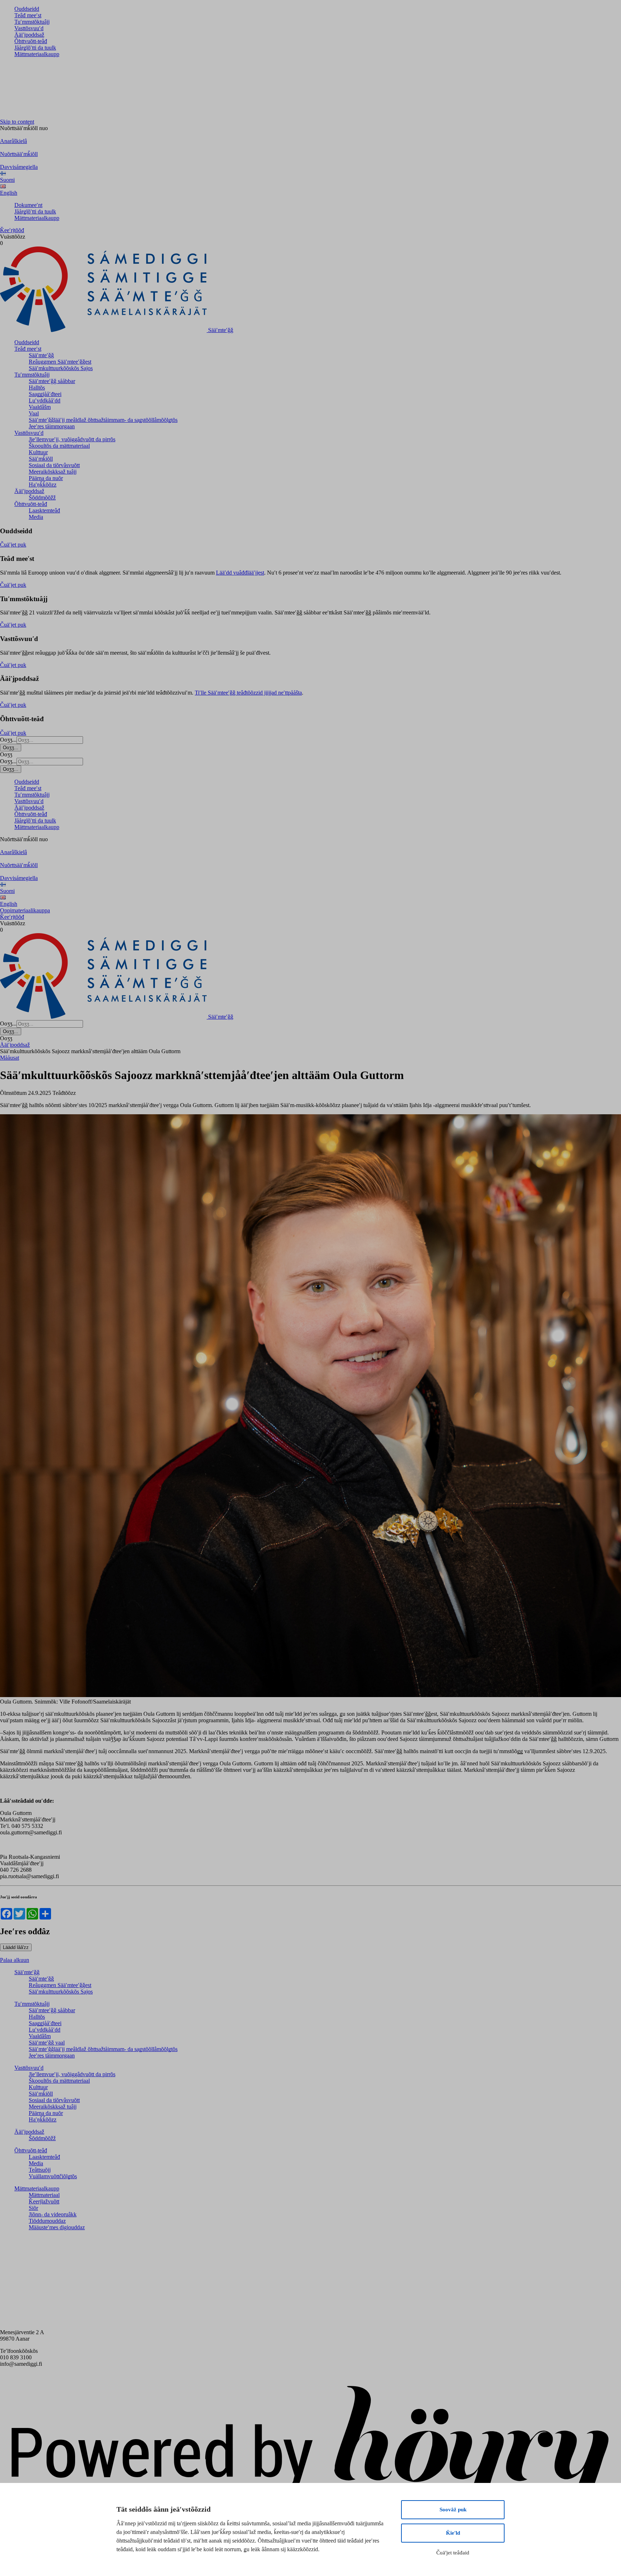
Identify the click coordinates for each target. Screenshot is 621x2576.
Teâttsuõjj (40, 2170)
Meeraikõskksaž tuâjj (53, 472)
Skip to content (17, 122)
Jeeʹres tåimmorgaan (52, 426)
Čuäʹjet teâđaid (453, 2553)
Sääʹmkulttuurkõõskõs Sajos (61, 368)
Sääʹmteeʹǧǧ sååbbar (52, 381)
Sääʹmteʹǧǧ (41, 355)
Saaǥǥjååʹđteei (45, 394)
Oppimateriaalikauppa (25, 910)
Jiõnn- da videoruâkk (53, 2214)
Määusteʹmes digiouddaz (57, 2227)
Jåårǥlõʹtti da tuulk (35, 48)
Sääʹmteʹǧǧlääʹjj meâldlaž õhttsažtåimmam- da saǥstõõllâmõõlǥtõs (103, 420)
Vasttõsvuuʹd (29, 28)
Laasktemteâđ (44, 510)
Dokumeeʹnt (28, 205)
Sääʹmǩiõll (41, 459)
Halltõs (37, 388)
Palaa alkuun (15, 1960)
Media (36, 517)
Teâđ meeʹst (28, 15)
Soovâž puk (453, 2510)
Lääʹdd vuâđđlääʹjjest (240, 573)
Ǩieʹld (453, 2533)
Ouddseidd (27, 9)
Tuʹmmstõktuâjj (32, 22)
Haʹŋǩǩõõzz (43, 485)
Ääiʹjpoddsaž (29, 35)
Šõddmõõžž (42, 497)
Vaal (34, 413)
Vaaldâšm (40, 407)
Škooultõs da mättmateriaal (59, 446)
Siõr (33, 2208)
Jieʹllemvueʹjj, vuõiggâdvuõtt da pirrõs (72, 439)
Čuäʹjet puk (13, 545)
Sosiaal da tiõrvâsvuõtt (54, 465)
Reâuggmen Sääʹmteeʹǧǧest (60, 362)
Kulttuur (38, 452)
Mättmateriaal (44, 2195)
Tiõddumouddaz (47, 2221)
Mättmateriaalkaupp (37, 54)
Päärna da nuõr (46, 478)
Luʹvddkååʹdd (45, 400)
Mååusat (10, 1058)
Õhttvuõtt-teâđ (31, 41)
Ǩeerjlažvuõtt (44, 2201)
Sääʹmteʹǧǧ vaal (47, 2043)
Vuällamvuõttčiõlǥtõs (53, 2176)
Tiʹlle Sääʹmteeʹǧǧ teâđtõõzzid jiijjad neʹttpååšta (248, 693)
